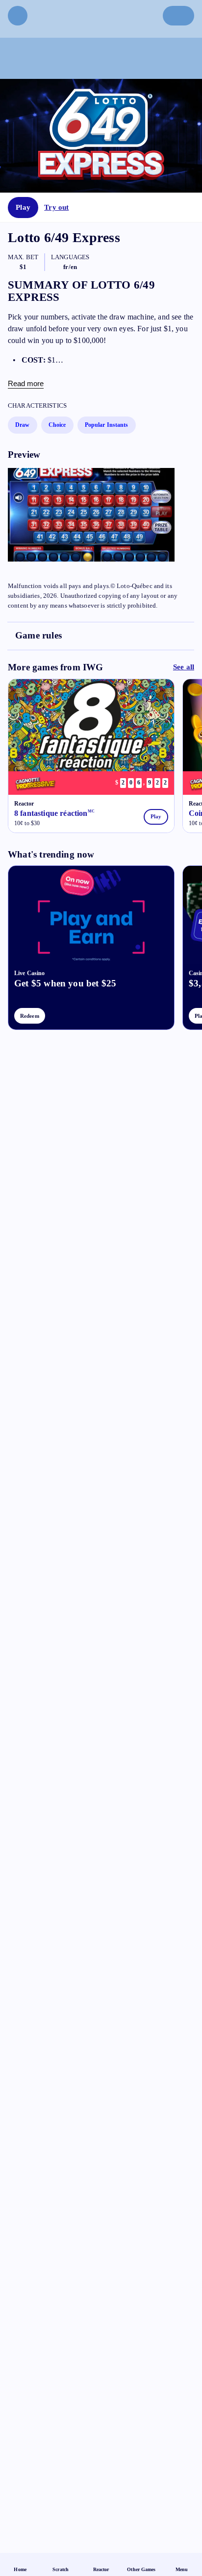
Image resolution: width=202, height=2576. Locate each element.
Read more (26, 383)
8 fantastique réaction (54, 813)
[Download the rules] (101, 636)
